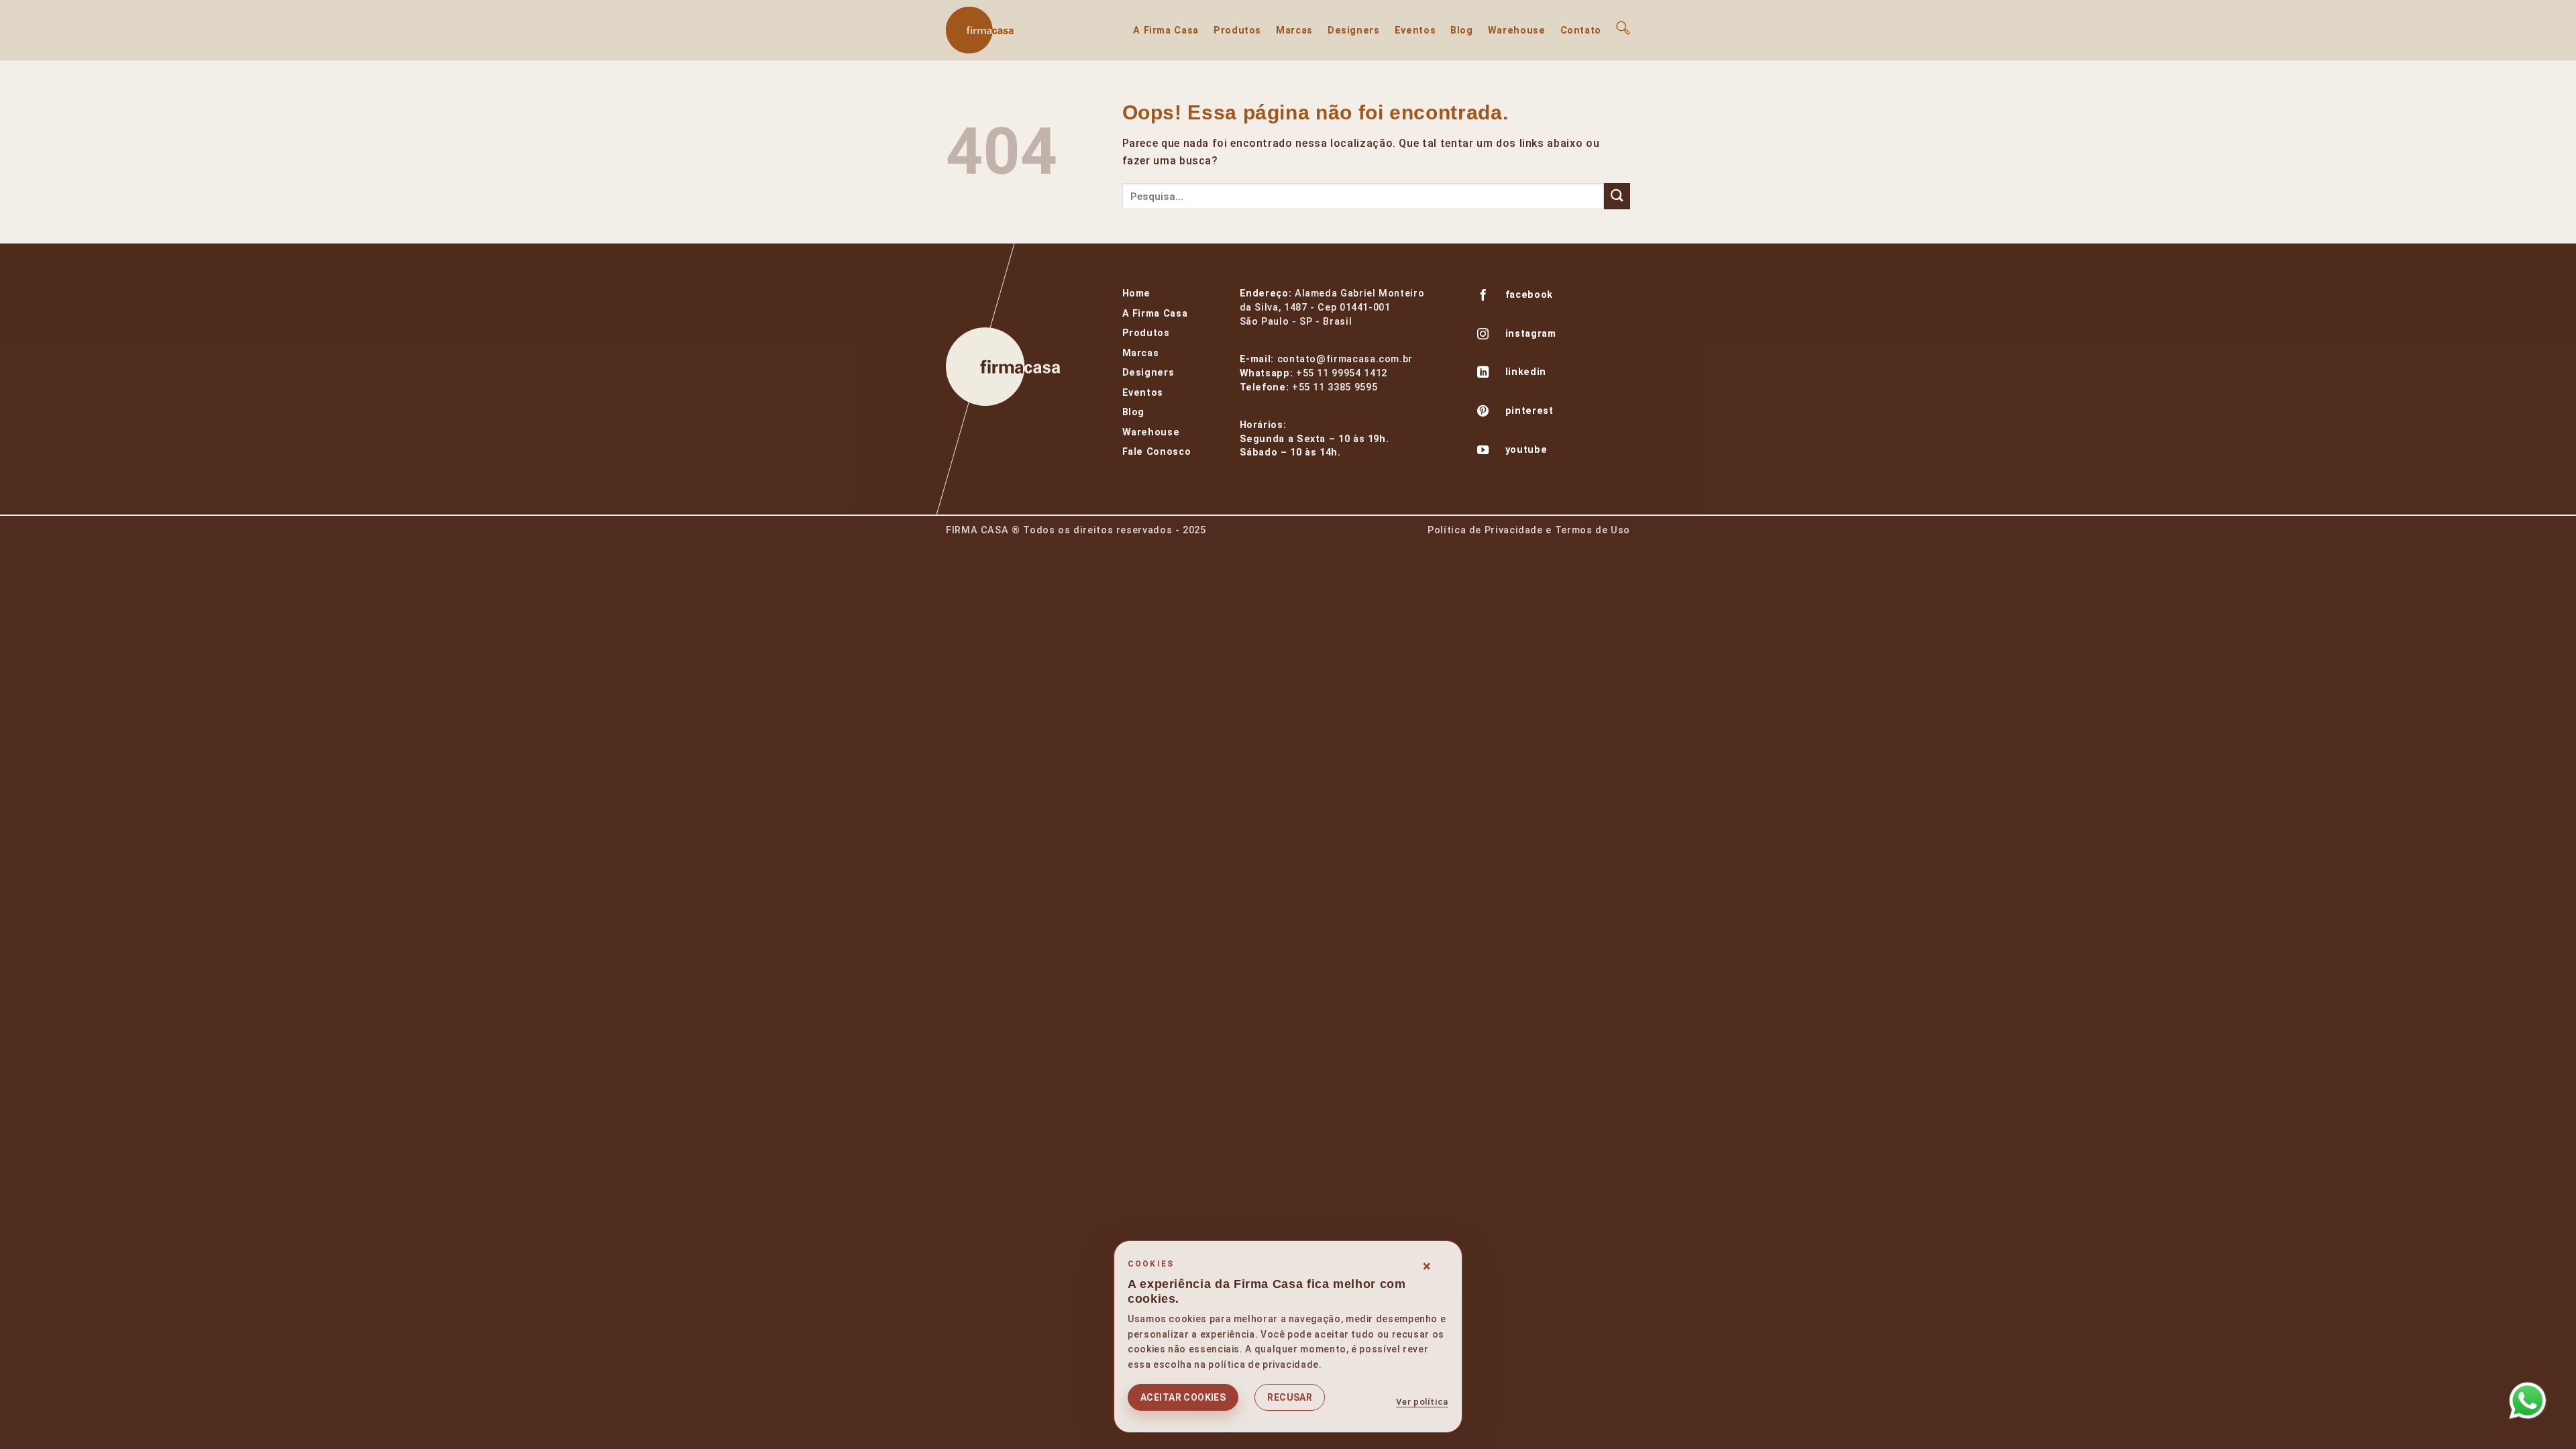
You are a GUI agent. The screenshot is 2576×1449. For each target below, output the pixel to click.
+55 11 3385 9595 (1335, 387)
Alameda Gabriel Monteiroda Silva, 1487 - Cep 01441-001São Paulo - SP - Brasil (1332, 308)
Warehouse (1517, 31)
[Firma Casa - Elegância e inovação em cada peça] (1013, 30)
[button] (1623, 28)
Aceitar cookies (1183, 1397)
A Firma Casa (1166, 31)
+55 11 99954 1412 (1342, 373)
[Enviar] (1617, 196)
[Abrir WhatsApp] (2528, 1401)
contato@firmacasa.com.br (1345, 359)
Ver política (1422, 1402)
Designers (1354, 31)
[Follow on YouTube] (1483, 451)
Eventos (1415, 31)
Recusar (1290, 1397)
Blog (1462, 31)
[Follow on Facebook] (1483, 297)
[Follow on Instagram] (1483, 335)
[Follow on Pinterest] (1483, 413)
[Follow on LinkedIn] (1483, 374)
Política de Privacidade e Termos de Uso (1529, 530)
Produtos (1237, 31)
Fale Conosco (1157, 452)
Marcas (1294, 31)
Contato (1581, 31)
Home (1137, 293)
